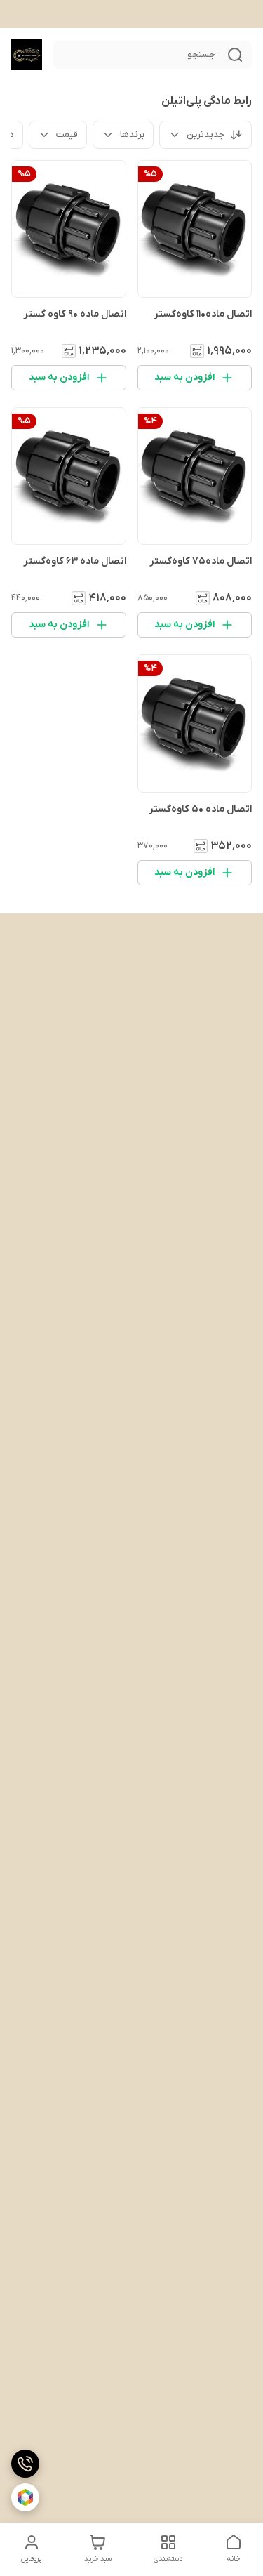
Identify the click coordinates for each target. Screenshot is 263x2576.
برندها (132, 134)
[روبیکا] (25, 2497)
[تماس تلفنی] (25, 2464)
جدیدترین (205, 134)
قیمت (67, 134)
